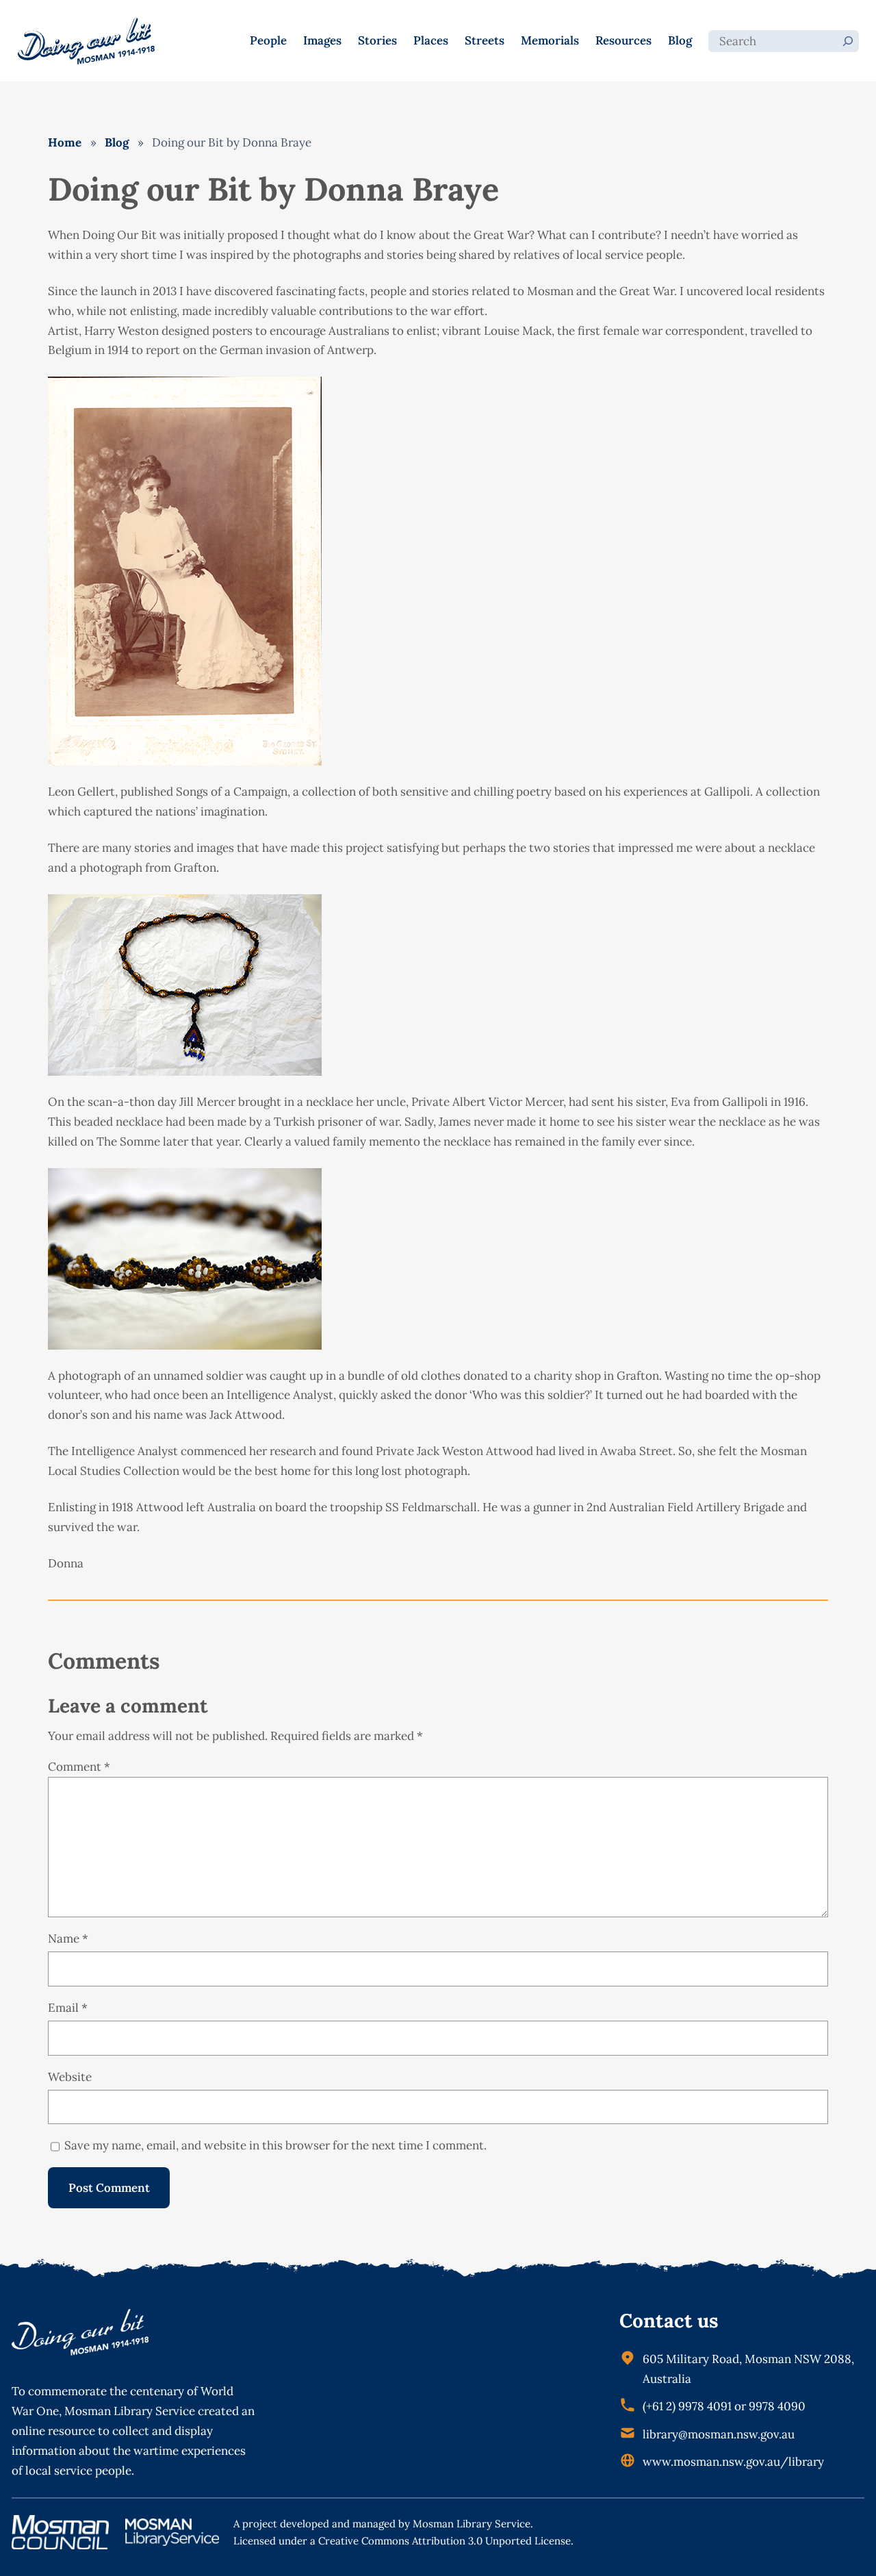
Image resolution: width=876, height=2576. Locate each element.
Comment (79, 1767)
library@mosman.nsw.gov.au (719, 2434)
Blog (117, 142)
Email (68, 2008)
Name (68, 1939)
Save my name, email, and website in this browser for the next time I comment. (275, 2145)
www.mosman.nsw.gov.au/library (733, 2462)
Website (70, 2077)
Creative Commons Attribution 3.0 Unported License (445, 2541)
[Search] (848, 41)
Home (65, 142)
